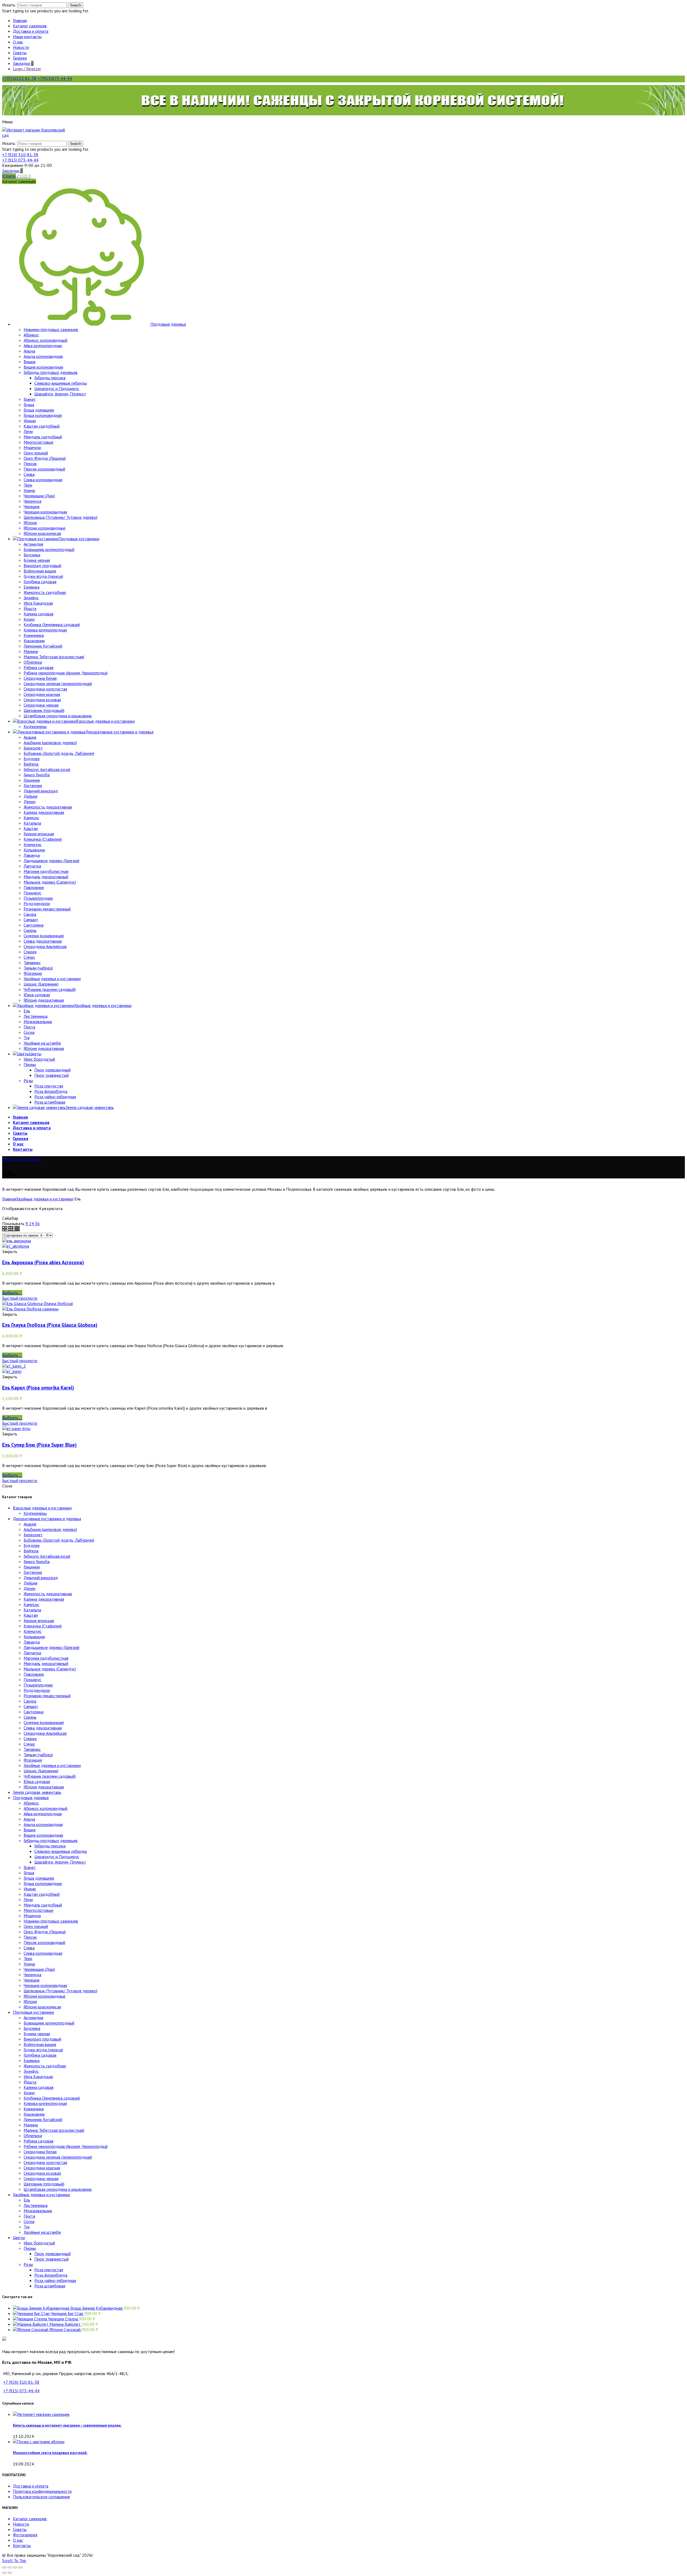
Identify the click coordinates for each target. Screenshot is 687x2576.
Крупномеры (35, 1513)
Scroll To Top (14, 2560)
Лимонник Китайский (43, 2119)
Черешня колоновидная (45, 1985)
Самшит (31, 1706)
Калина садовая (39, 2087)
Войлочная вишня (40, 2044)
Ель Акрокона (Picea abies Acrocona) (43, 1262)
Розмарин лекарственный (47, 1696)
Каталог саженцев (30, 2519)
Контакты (22, 2545)
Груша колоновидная (43, 1883)
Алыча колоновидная (43, 1824)
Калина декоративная (44, 1599)
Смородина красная (42, 2168)
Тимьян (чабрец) (38, 1755)
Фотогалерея (25, 2535)
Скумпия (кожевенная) (44, 1722)
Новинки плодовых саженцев (51, 1921)
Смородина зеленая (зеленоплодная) (58, 2157)
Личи (28, 1899)
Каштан (31, 1615)
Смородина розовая (42, 2173)
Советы (20, 2529)
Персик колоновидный (44, 1942)
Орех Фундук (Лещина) (45, 1932)
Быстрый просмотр (20, 1298)
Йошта (30, 2082)
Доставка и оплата (31, 2486)
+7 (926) (20, 155)
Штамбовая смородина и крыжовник (58, 2189)
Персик (30, 1937)
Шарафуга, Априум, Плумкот (60, 1862)
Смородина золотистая (45, 2162)
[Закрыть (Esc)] (4, 2567)
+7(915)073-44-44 (55, 78)
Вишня (30, 1830)
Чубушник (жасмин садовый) (50, 1776)
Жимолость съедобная (45, 2066)
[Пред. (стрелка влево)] (4, 2573)
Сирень (30, 1717)
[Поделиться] (10, 2567)
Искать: (9, 5)
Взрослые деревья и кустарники (42, 1508)
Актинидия (33, 2018)
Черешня (32, 1980)
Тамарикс (32, 1749)
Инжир (30, 1889)
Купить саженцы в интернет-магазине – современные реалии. (67, 2425)
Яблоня (30, 2001)
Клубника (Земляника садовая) (52, 2098)
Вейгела (31, 1551)
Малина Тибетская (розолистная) (54, 2130)
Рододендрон (37, 1690)
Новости (21, 2524)
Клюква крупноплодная (45, 2103)
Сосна (29, 2221)
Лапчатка (32, 1653)
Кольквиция (34, 1637)
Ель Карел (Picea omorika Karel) (38, 1388)
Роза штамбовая (50, 2286)
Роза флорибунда (51, 2275)
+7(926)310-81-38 (19, 78)
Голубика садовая (40, 2055)
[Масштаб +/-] (20, 2567)
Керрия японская (39, 1620)
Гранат (30, 1867)
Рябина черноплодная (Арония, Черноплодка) (66, 2146)
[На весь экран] (15, 2567)
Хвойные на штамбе (42, 2232)
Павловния (34, 1674)
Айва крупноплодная (43, 1814)
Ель (27, 2200)
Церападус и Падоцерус (57, 1857)
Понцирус (32, 1680)
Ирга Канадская (38, 2077)
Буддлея (32, 1545)
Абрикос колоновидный (45, 1808)
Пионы (30, 2248)
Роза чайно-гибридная (55, 2280)
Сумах (29, 1744)
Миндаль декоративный (46, 1663)
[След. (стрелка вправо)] (10, 2573)
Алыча (29, 1819)
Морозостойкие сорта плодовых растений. (50, 2453)
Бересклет (33, 1535)
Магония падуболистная (46, 1658)
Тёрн (28, 1958)
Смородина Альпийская (45, 1733)
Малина (31, 2125)
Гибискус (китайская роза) (47, 1556)
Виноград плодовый (42, 2039)
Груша (29, 1873)
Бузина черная (37, 2034)
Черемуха (32, 1975)
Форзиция (33, 1760)
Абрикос (31, 1803)
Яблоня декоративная (44, 1787)
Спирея (30, 1739)
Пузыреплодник (38, 1685)
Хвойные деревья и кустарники (45, 1199)
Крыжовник (34, 2114)
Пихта (29, 2216)
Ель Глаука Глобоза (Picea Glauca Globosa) (50, 1325)
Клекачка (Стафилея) (43, 1626)
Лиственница (36, 2205)
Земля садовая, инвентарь (37, 1792)
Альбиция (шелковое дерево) (50, 1529)
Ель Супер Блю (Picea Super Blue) (39, 1445)
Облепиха (33, 2136)
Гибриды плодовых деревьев (51, 1840)
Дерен (30, 1588)
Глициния (32, 1567)
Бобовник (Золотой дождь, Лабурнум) (59, 1540)
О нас (18, 2540)
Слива (29, 1948)
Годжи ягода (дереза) (43, 2050)
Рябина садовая (39, 2141)
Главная (9, 1199)
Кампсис (31, 1604)
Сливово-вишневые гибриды (61, 1851)
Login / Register (27, 69)
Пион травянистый (52, 2259)
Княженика (34, 2109)
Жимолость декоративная (48, 1594)
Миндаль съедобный (43, 1905)
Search (76, 5)
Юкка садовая (37, 1781)
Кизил (29, 2093)
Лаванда (32, 1642)
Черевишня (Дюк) (39, 1969)
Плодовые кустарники (33, 2012)
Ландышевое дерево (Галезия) (52, 1647)
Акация (30, 1524)
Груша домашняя (39, 1878)
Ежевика (32, 2060)
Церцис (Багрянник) (41, 1771)
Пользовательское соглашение (41, 2497)
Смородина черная (41, 2178)
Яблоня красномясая (42, 2007)
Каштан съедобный (42, 1894)
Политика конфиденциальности (42, 2491)
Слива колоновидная (43, 1953)
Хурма (29, 1964)
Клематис (33, 1631)
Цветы (19, 2237)
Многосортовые (39, 1910)
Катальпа (32, 1610)
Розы (28, 2264)
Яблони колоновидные (45, 1996)
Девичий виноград (41, 1578)
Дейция (30, 1583)
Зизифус (31, 2071)
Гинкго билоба (37, 1561)
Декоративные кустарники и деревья (47, 1519)
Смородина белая (40, 2152)
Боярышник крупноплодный (49, 2023)
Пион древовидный (52, 2254)
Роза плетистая (49, 2270)
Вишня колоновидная (43, 1835)
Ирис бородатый (39, 2243)
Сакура (30, 1701)
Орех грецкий (36, 1926)
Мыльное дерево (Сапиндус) (50, 1669)
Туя (27, 2227)
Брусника (32, 2028)
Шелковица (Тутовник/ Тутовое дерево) (61, 1991)
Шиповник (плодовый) (44, 2184)
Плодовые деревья (31, 1798)
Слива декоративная (43, 1728)
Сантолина (34, 1712)
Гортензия (33, 1572)
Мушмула (32, 1916)
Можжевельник (38, 2211)
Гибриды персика (50, 1846)
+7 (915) (20, 160)
